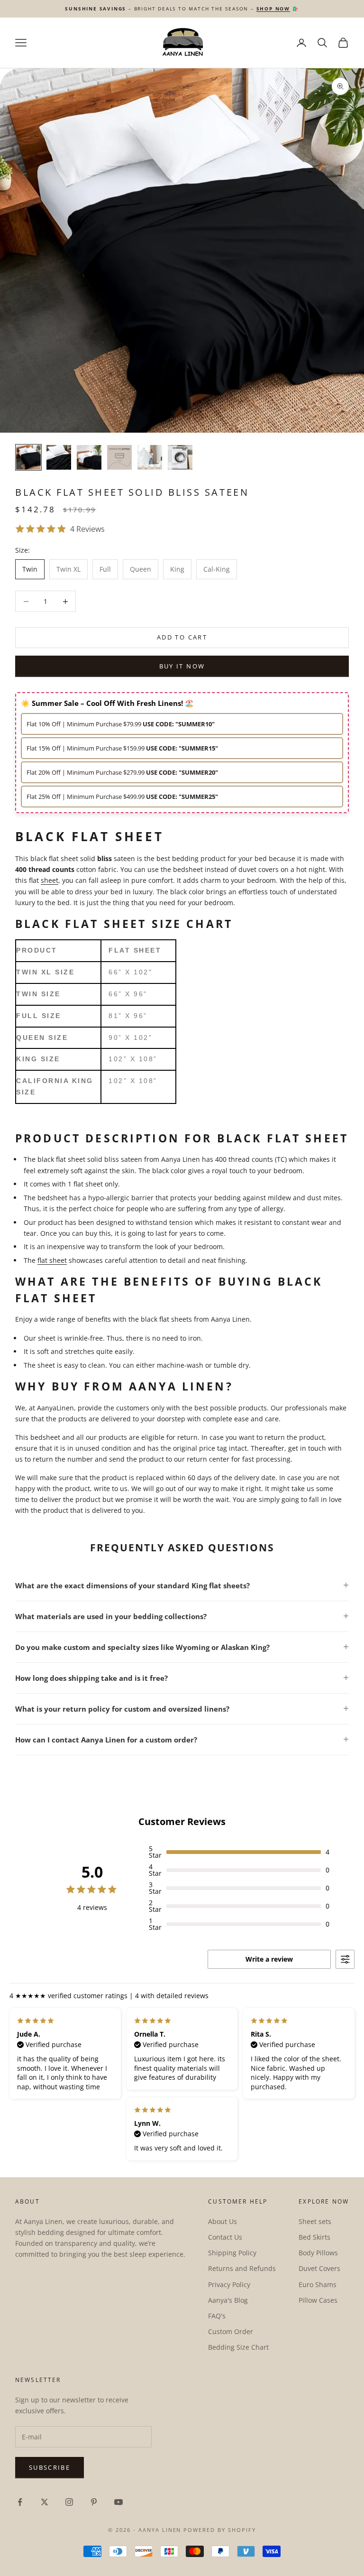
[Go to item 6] (180, 457)
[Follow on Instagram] (69, 2502)
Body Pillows (318, 2253)
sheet (50, 880)
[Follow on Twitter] (45, 2502)
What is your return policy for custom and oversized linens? (122, 1709)
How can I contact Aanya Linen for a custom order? (106, 1740)
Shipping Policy (232, 2253)
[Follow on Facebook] (20, 2502)
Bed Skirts (314, 2237)
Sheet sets (315, 2221)
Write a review (269, 1959)
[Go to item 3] (89, 457)
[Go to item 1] (28, 457)
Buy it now (182, 666)
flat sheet (52, 1260)
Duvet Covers (319, 2268)
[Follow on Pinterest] (94, 2502)
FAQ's (217, 2316)
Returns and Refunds (242, 2268)
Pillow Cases (318, 2300)
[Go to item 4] (119, 457)
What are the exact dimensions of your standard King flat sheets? (132, 1585)
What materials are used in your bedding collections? (111, 1616)
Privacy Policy (229, 2284)
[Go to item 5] (150, 457)
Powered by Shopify (220, 2530)
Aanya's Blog (228, 2300)
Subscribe (50, 2467)
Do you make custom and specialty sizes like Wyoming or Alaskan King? (142, 1647)
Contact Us (225, 2237)
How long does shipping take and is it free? (91, 1678)
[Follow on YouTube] (118, 2502)
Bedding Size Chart (238, 2347)
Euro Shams (318, 2284)
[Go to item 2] (59, 457)
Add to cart (182, 637)
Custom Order (231, 2331)
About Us (223, 2221)
